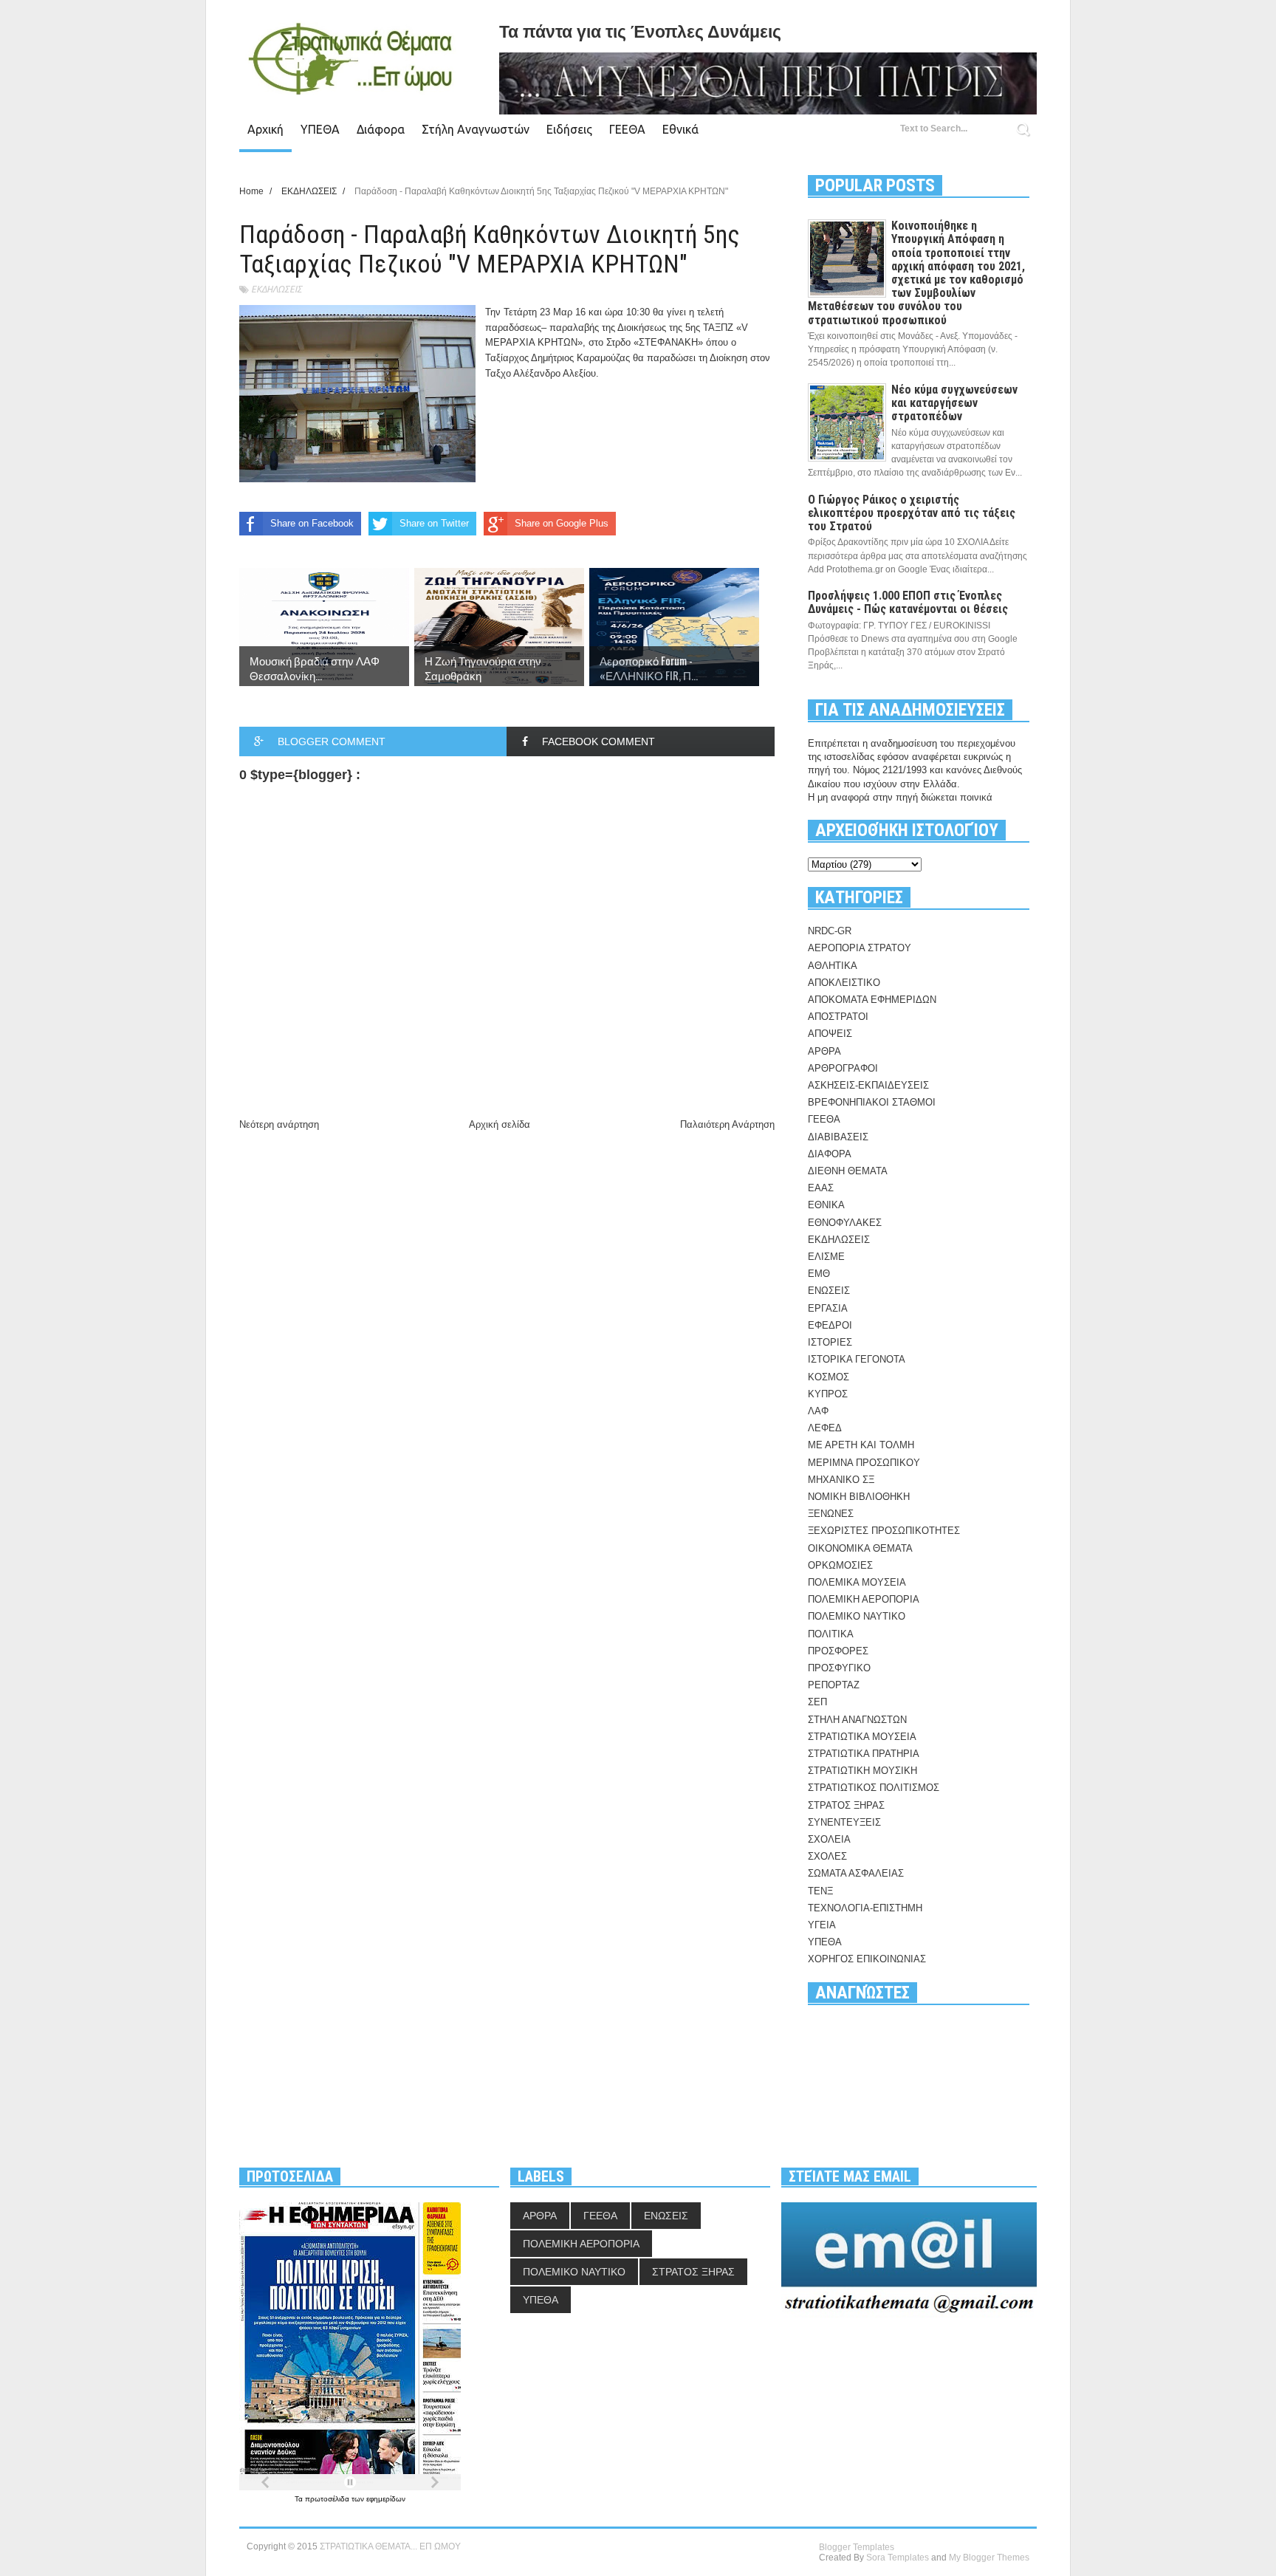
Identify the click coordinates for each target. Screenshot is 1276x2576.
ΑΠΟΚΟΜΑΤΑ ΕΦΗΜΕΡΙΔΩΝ (872, 1000)
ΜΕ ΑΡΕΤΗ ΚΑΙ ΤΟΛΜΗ (861, 1445)
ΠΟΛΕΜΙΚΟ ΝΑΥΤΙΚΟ (857, 1616)
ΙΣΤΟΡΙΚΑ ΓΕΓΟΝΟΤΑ (857, 1359)
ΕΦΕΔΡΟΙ (830, 1325)
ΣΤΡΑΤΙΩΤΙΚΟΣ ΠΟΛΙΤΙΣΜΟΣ (874, 1788)
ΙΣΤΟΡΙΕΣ (830, 1342)
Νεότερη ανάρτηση (279, 1124)
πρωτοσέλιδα (328, 2499)
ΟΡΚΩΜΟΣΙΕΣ (840, 1565)
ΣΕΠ (817, 1702)
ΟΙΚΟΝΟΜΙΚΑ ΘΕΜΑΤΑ (860, 1548)
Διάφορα (381, 129)
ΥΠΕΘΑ (320, 129)
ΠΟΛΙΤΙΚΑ (831, 1634)
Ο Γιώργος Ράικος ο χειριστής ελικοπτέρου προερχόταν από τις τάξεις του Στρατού (912, 513)
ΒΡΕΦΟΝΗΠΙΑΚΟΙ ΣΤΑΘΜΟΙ (872, 1102)
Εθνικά (680, 129)
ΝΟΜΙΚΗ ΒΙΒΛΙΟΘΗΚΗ (859, 1497)
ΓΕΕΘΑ (627, 129)
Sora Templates (898, 2558)
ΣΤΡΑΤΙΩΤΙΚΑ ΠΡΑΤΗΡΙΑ (864, 1754)
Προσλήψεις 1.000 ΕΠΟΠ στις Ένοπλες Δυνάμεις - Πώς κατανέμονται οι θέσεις (908, 602)
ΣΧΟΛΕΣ (827, 1856)
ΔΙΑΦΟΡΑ (830, 1154)
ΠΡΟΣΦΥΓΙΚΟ (839, 1668)
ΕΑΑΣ (821, 1188)
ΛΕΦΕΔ (825, 1428)
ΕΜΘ (819, 1274)
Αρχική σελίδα (500, 1124)
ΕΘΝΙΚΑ (826, 1205)
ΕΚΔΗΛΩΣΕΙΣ (277, 289)
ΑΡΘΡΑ (824, 1051)
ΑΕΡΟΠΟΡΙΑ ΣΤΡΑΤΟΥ (860, 948)
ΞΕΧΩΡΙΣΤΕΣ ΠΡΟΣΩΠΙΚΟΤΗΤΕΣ (884, 1531)
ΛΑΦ (818, 1411)
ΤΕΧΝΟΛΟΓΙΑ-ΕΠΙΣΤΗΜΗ (865, 1908)
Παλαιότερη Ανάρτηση (727, 1124)
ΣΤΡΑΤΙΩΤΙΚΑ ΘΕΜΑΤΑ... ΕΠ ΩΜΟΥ (390, 2546)
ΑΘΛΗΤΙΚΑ (833, 966)
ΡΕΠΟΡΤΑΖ (834, 1685)
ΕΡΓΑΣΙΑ (828, 1308)
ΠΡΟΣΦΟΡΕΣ (838, 1651)
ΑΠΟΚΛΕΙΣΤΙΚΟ (844, 983)
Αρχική (265, 129)
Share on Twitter (434, 523)
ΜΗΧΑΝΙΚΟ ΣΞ (841, 1480)
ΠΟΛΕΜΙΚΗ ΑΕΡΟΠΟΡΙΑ (864, 1599)
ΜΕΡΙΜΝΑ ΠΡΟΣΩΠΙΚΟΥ (864, 1463)
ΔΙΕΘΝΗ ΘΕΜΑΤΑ (848, 1171)
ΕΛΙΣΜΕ (826, 1257)
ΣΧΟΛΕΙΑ (829, 1839)
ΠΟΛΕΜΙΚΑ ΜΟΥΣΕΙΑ (857, 1582)
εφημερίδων (386, 2499)
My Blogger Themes (989, 2558)
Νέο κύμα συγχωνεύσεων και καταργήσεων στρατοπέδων (954, 403)
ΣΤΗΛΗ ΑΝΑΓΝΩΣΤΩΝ (857, 1720)
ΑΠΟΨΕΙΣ (830, 1034)
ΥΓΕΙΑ (822, 1925)
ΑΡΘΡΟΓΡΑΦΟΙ (843, 1068)
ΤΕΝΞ (820, 1891)
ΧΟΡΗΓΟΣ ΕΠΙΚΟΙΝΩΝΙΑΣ (867, 1959)
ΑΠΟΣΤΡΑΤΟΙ (838, 1017)
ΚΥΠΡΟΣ (828, 1394)
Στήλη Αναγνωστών (476, 129)
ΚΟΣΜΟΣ (829, 1377)
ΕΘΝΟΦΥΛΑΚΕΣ (845, 1223)
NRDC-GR (830, 931)
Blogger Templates (857, 2547)
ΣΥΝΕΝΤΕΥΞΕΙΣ (844, 1822)
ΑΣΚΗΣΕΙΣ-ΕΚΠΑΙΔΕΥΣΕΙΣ (868, 1085)
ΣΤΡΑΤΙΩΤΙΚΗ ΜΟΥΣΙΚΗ (862, 1771)
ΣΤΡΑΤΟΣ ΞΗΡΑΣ (846, 1805)
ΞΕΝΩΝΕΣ (831, 1514)
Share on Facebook (312, 523)
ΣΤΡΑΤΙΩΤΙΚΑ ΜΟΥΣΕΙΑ (862, 1737)
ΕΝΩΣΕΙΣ (829, 1291)
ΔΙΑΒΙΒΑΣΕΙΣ (838, 1137)
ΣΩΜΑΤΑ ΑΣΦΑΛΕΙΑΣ (856, 1873)
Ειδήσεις (569, 129)
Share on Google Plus (562, 523)
